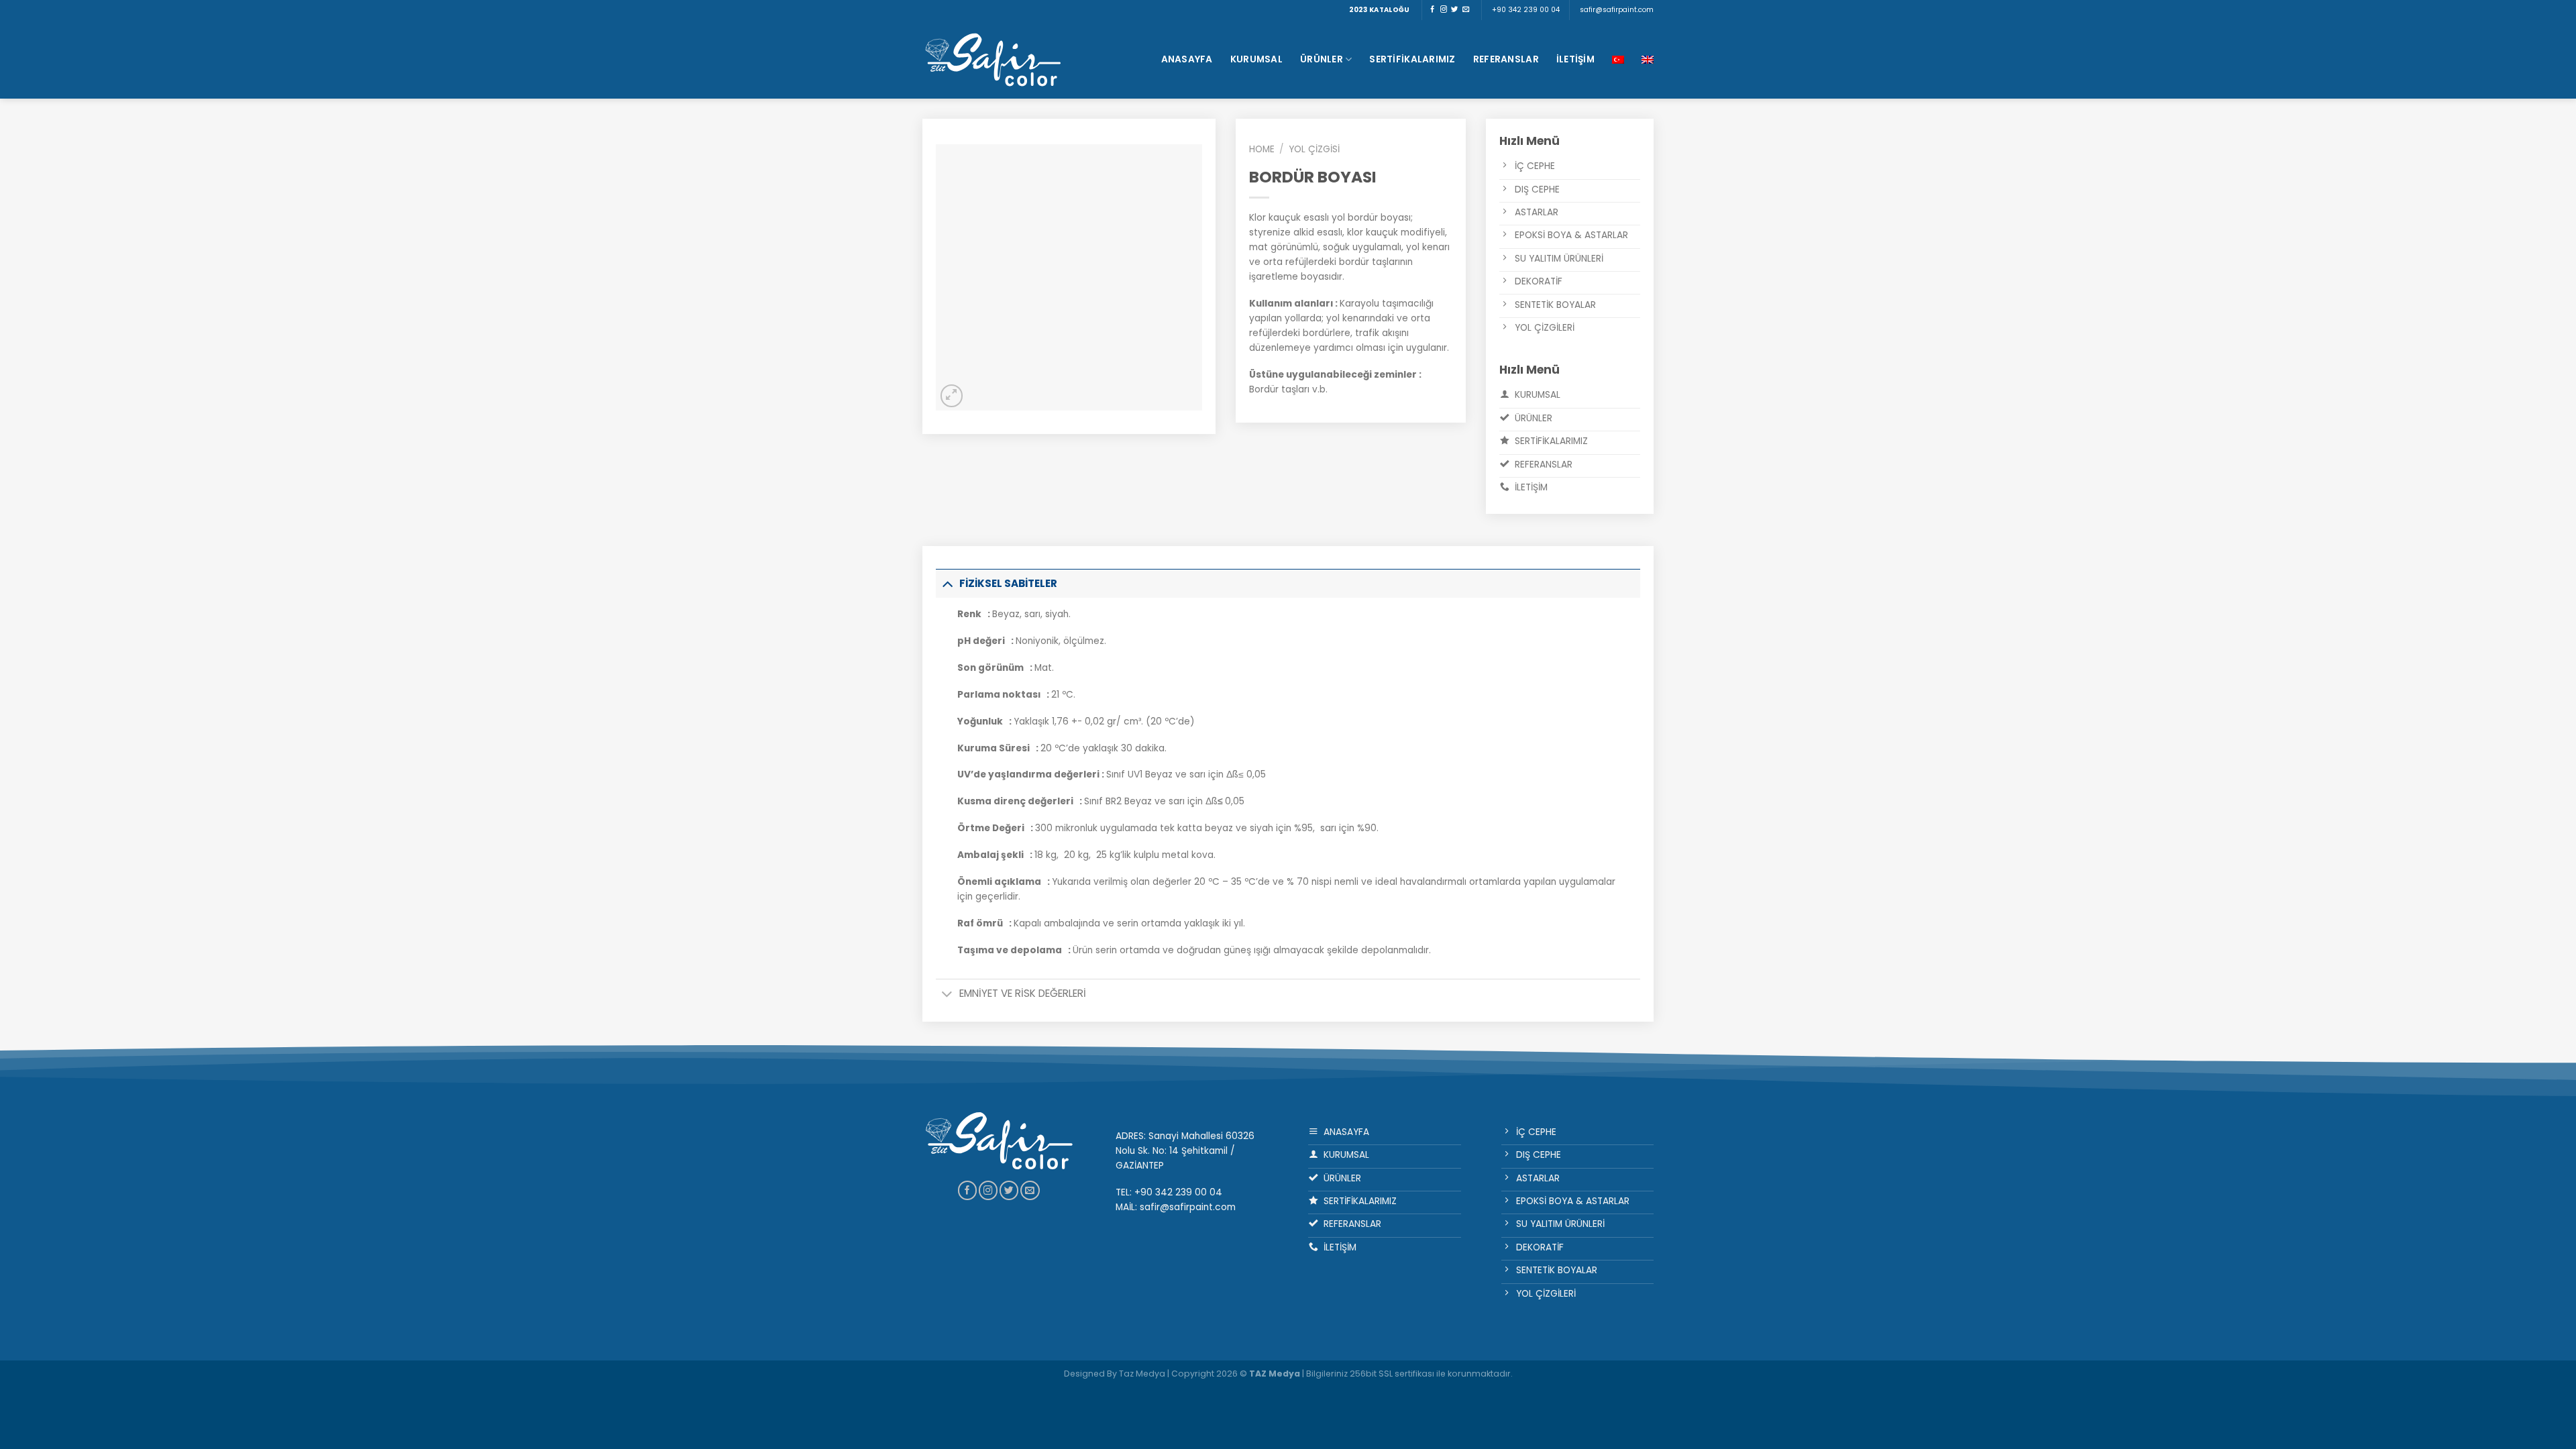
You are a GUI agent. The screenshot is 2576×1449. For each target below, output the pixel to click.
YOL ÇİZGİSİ (1314, 149)
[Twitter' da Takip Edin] (1454, 10)
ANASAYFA (1187, 59)
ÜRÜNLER (1322, 59)
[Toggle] (947, 583)
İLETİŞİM (1575, 59)
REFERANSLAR (1506, 59)
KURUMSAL (1256, 59)
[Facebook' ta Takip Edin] (1432, 10)
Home (1262, 149)
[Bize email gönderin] (1466, 10)
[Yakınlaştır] (952, 395)
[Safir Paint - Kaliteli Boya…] (993, 59)
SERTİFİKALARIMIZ (1412, 59)
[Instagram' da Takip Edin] (1444, 10)
